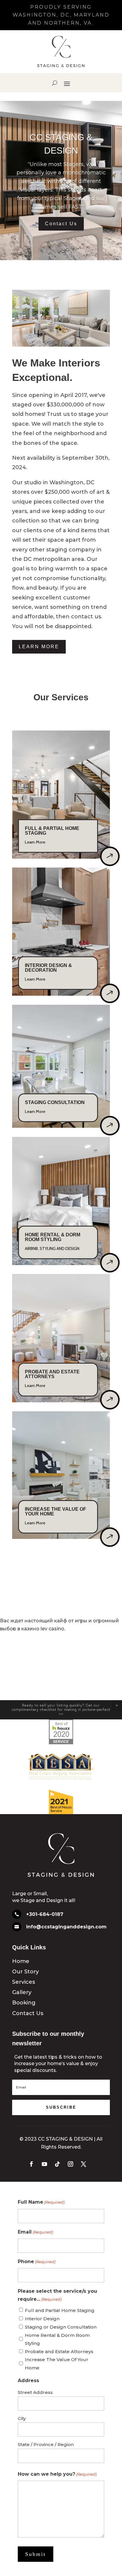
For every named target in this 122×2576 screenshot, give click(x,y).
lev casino (52, 1629)
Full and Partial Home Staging (60, 2310)
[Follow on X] (84, 2164)
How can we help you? (57, 2474)
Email (35, 2232)
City (22, 2418)
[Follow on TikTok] (57, 2164)
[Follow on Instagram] (70, 2164)
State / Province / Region (46, 2444)
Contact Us (61, 224)
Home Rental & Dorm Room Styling (57, 2339)
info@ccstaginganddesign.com (66, 1927)
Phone (37, 2262)
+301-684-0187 (45, 1914)
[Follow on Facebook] (31, 2164)
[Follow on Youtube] (44, 2164)
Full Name (41, 2202)
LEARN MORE (39, 647)
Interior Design (42, 2319)
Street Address (35, 2392)
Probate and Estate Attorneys (59, 2351)
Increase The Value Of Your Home (57, 2363)
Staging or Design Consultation (61, 2327)
